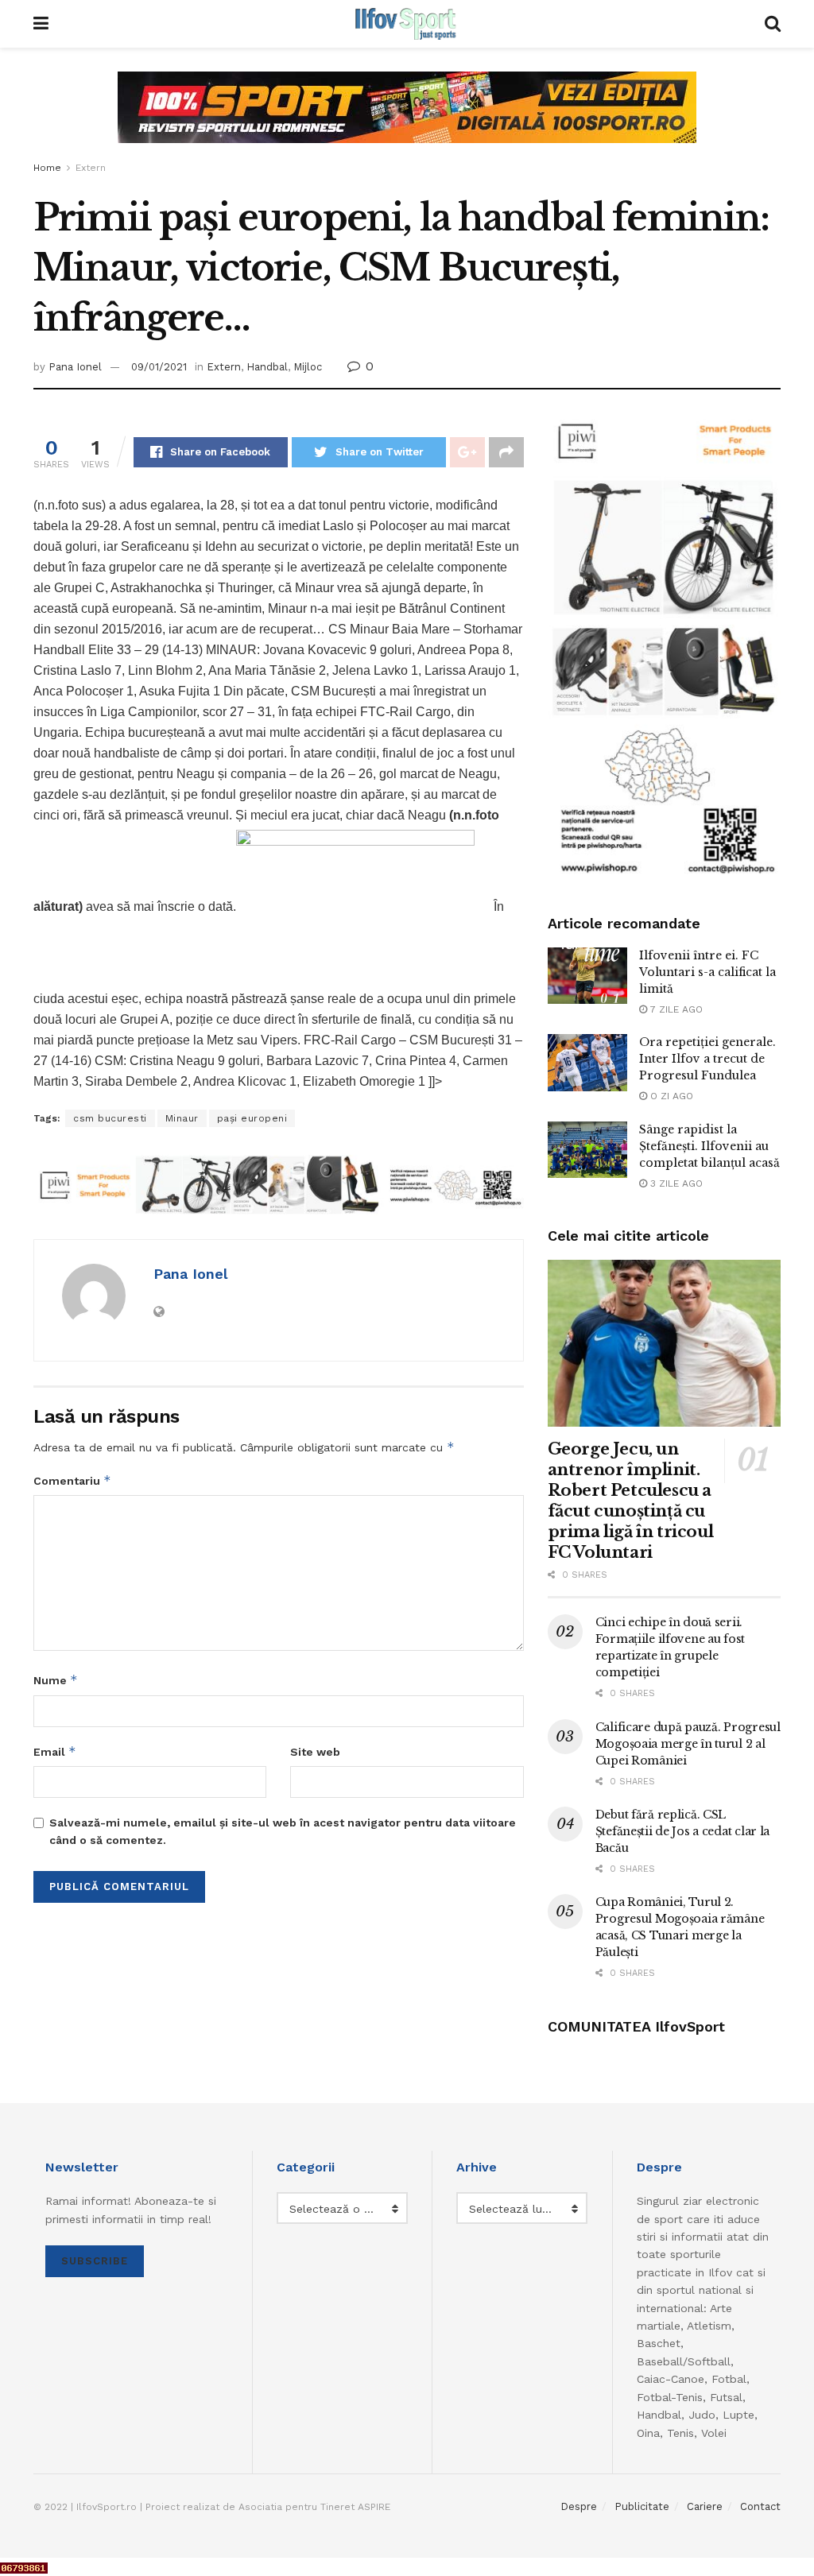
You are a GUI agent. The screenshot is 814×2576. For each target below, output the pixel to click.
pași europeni (252, 1118)
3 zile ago (675, 1183)
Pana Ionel (75, 367)
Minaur (182, 1118)
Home (47, 168)
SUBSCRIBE (95, 2261)
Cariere (705, 2506)
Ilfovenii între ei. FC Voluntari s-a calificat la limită (707, 972)
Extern (91, 168)
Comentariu (72, 1480)
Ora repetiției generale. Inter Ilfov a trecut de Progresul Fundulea (707, 1059)
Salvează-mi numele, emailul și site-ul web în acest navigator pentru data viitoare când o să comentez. (283, 1831)
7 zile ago (675, 1009)
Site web (315, 1752)
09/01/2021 (159, 367)
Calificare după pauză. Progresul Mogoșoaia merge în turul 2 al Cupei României (688, 1744)
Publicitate (642, 2506)
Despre (579, 2506)
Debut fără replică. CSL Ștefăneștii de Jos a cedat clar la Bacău (682, 1831)
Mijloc (308, 367)
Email (55, 1751)
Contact (760, 2506)
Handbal (267, 367)
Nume (56, 1680)
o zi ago (670, 1096)
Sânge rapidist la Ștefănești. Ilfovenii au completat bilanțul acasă (709, 1146)
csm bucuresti (110, 1118)
